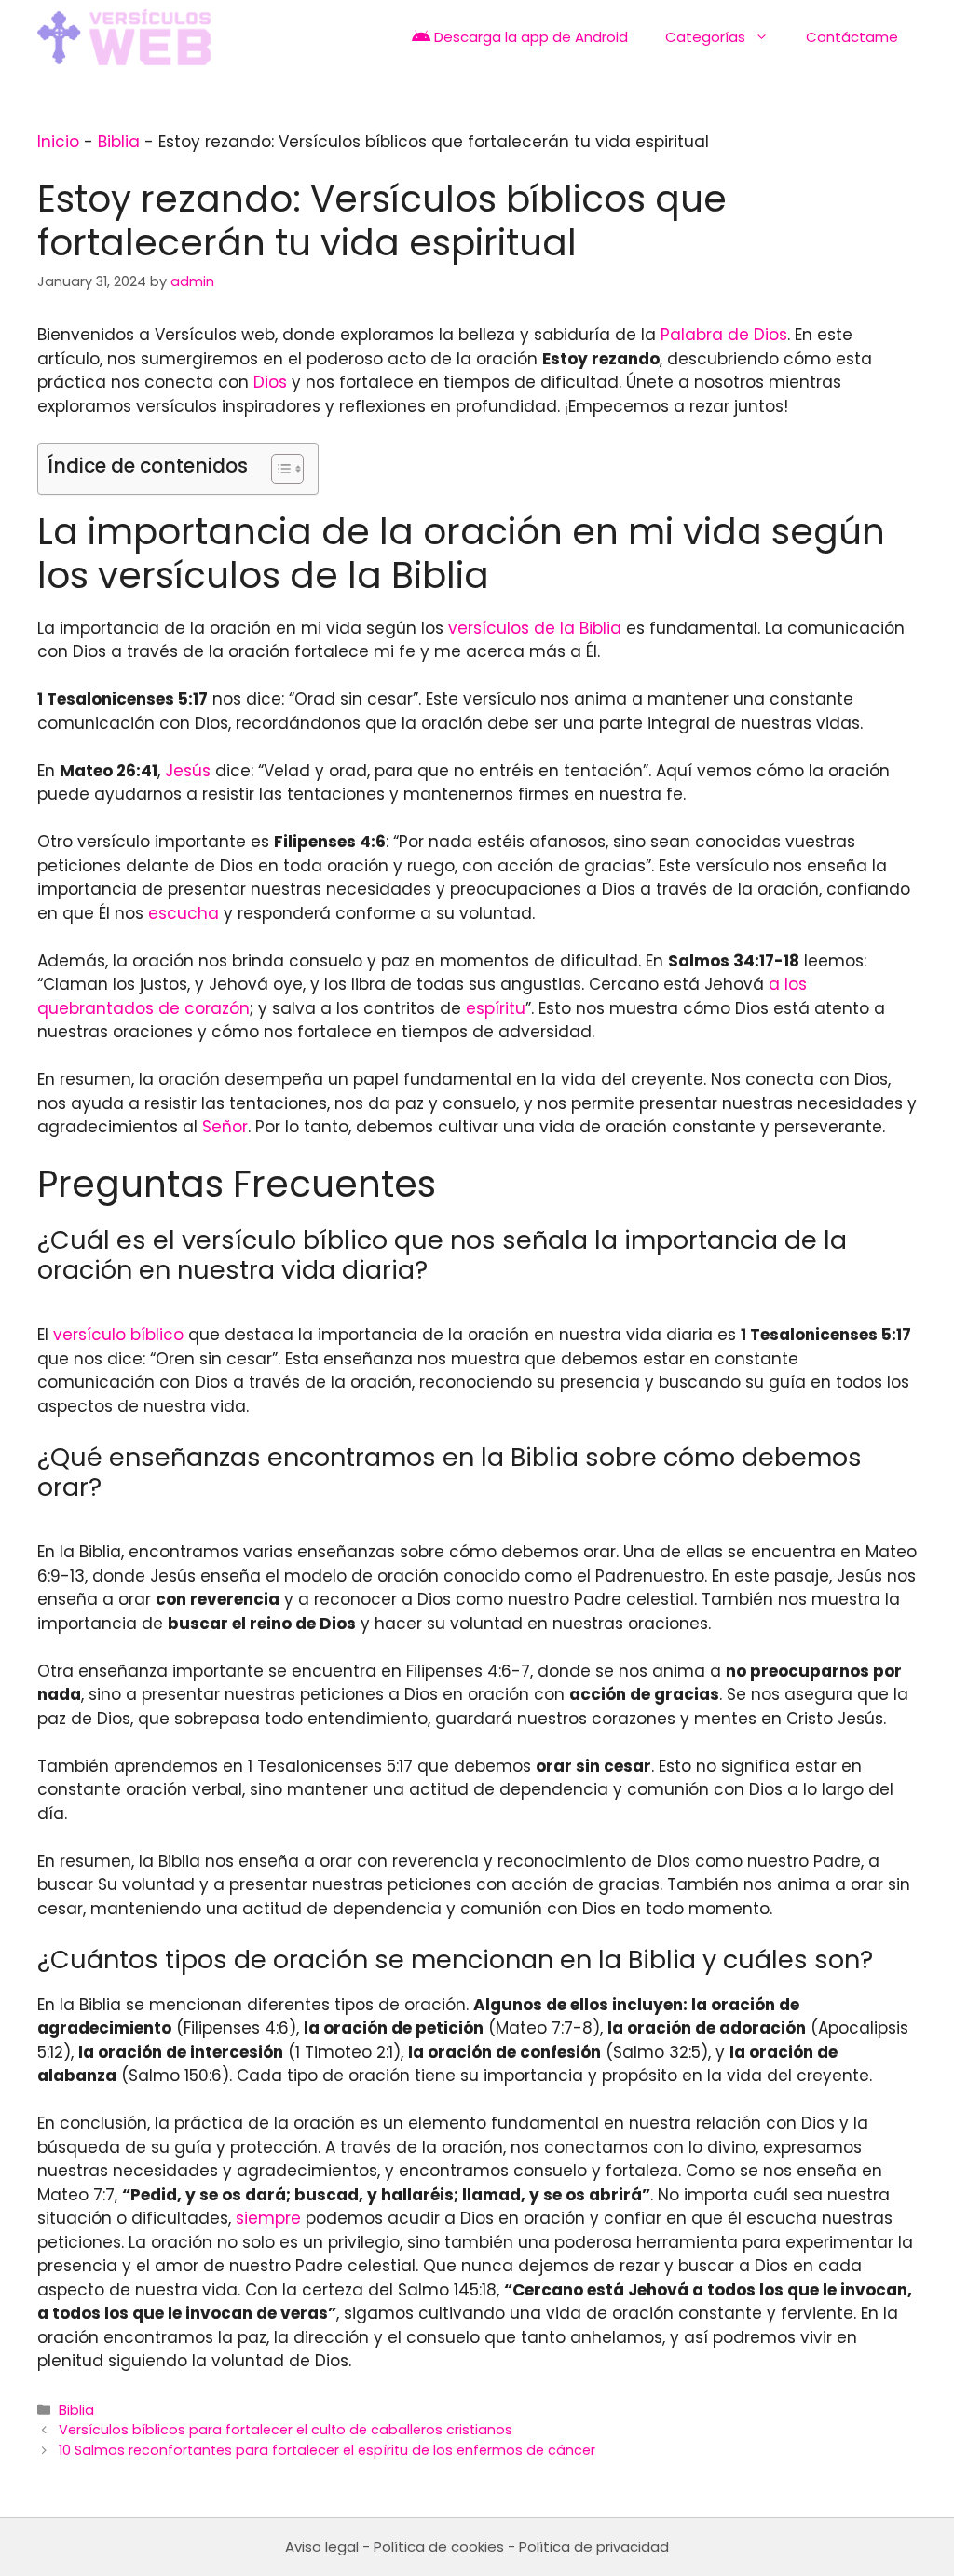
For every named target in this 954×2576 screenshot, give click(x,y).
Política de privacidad (594, 2547)
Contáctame (852, 37)
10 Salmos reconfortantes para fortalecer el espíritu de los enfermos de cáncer (327, 2450)
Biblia (119, 142)
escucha (184, 913)
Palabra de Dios (724, 335)
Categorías (705, 37)
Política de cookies (439, 2547)
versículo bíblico (118, 1335)
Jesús (188, 771)
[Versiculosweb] (124, 37)
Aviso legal (322, 2547)
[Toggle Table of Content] (278, 469)
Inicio (58, 142)
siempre (268, 2218)
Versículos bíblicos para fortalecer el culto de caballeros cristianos (286, 2430)
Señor (225, 1127)
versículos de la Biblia (535, 628)
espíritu (496, 1008)
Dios (270, 382)
